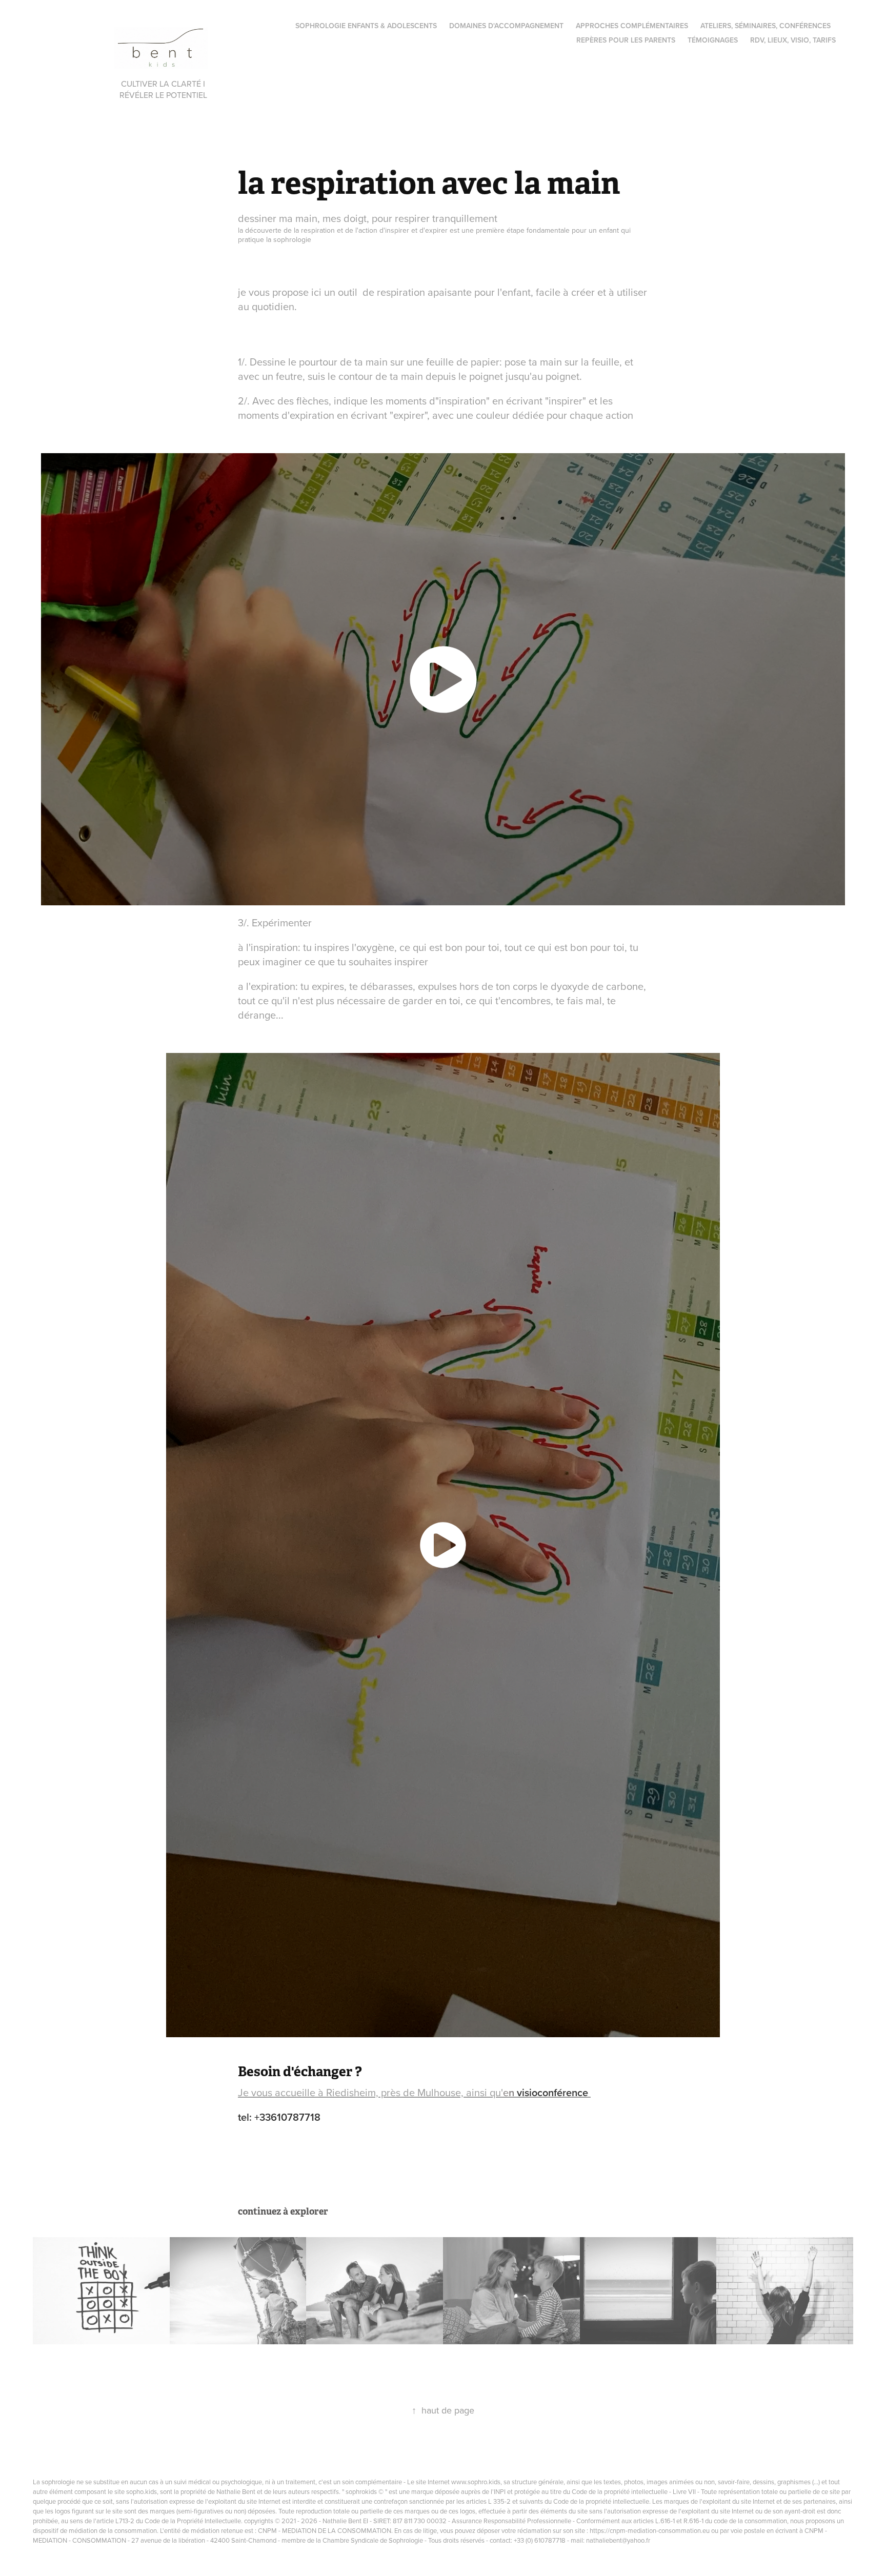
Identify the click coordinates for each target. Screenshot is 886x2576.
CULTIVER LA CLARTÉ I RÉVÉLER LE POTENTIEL (164, 89)
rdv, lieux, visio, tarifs (793, 40)
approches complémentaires (632, 26)
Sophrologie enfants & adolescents (366, 26)
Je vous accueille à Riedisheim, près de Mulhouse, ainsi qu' (414, 2092)
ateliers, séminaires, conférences (766, 26)
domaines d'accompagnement (506, 26)
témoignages (713, 40)
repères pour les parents (626, 40)
